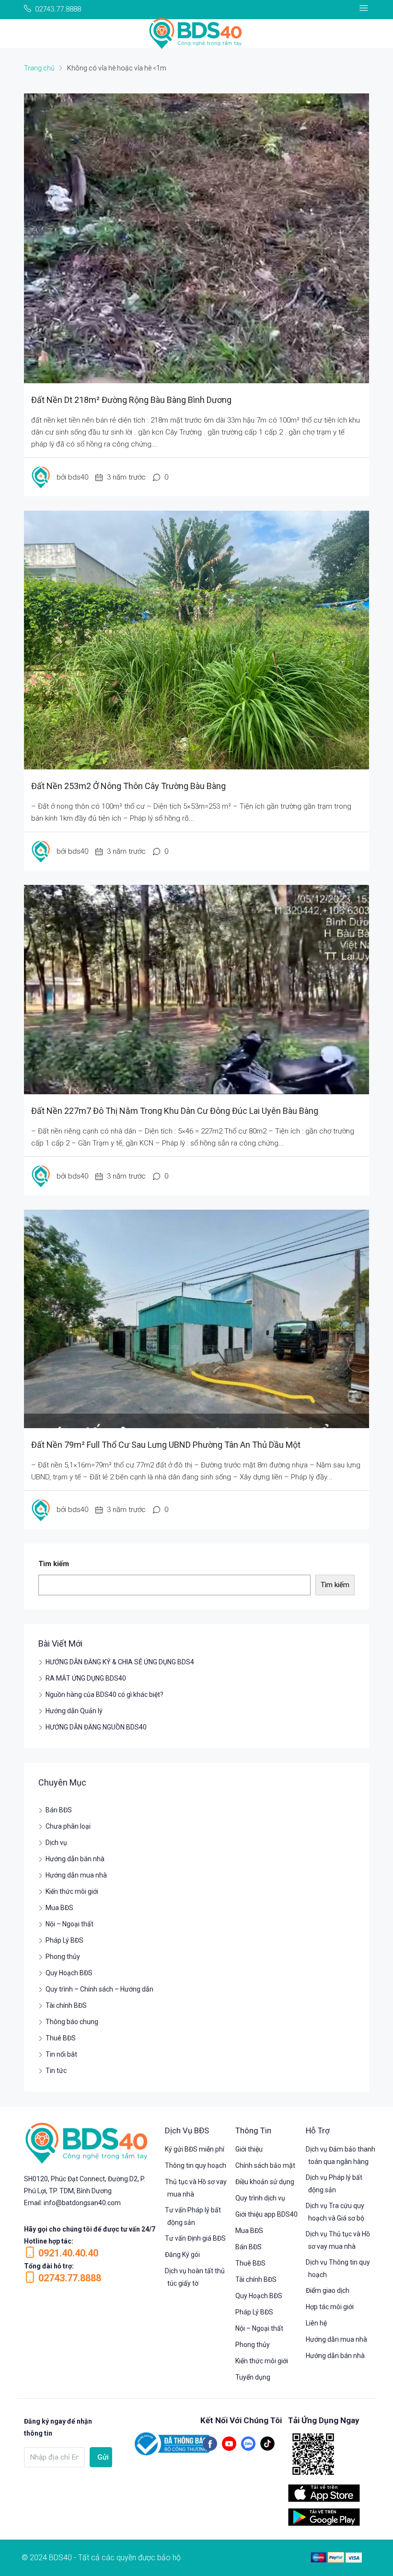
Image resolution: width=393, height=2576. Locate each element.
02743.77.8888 (70, 2278)
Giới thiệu (249, 2149)
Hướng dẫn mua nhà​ (336, 2339)
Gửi (103, 2457)
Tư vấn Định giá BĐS (195, 2238)
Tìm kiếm (54, 1564)
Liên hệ (316, 2323)
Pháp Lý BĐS (64, 1940)
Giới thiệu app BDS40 (266, 2214)
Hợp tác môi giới (330, 2307)
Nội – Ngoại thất (69, 1924)
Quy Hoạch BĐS (69, 1973)
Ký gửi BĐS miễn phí (195, 2149)
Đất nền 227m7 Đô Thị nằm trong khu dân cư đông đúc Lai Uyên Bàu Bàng (175, 1111)
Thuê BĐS (61, 2038)
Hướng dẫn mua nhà (76, 1875)
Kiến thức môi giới (72, 1891)
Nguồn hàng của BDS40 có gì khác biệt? (104, 1694)
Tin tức (56, 2071)
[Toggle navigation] (364, 8)
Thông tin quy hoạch (196, 2165)
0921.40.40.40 (68, 2253)
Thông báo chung (72, 2022)
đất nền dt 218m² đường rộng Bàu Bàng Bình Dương (131, 400)
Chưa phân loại (68, 1826)
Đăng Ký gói (182, 2255)
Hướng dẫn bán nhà (75, 1859)
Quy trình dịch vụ (260, 2198)
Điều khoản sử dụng (265, 2182)
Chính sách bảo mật (265, 2165)
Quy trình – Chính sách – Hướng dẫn (99, 1989)
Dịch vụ (56, 1843)
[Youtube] (229, 2444)
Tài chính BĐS (66, 2005)
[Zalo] (248, 2444)
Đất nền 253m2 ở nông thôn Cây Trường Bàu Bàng (128, 786)
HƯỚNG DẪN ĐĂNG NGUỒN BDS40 (96, 1727)
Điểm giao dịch (328, 2290)
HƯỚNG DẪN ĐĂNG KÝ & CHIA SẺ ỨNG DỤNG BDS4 (120, 1662)
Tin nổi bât (61, 2054)
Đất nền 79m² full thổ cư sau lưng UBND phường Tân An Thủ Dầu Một (166, 1445)
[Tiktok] (267, 2444)
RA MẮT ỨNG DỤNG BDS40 (86, 1678)
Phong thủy (63, 1957)
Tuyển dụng (253, 2377)
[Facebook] (210, 2444)
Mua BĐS (59, 1908)
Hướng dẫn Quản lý (74, 1711)
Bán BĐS (59, 1810)
